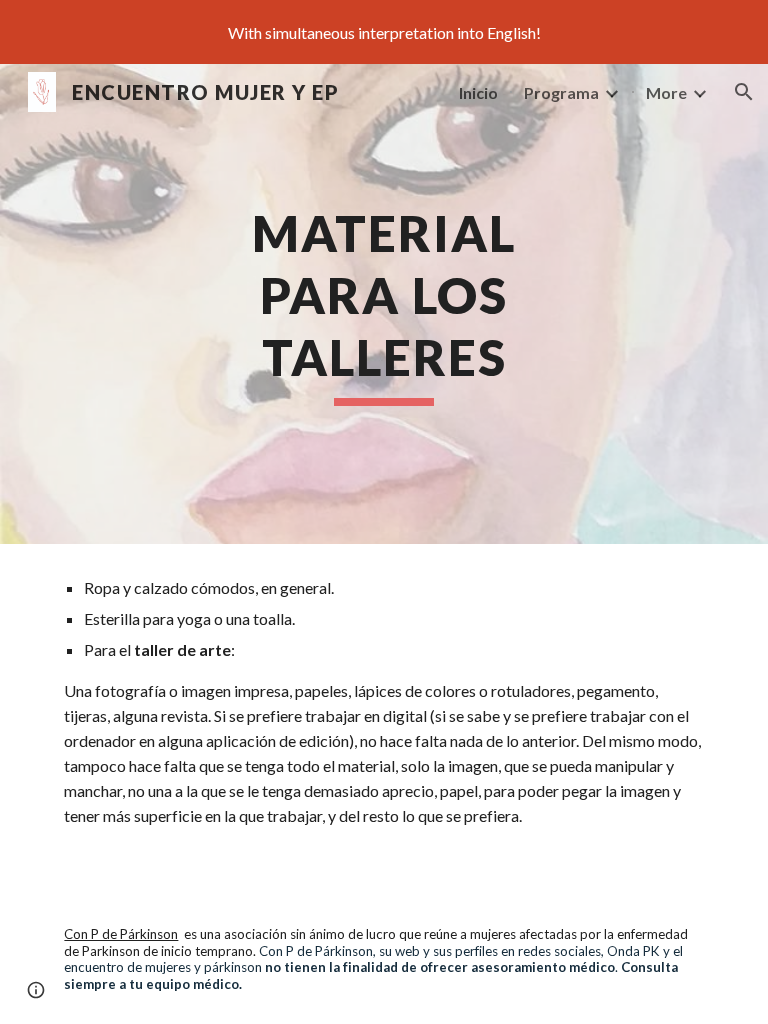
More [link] (666, 92)
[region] (384, 32)
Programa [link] (561, 92)
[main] (383, 304)
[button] (744, 92)
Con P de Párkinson (121, 934)
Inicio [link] (478, 92)
